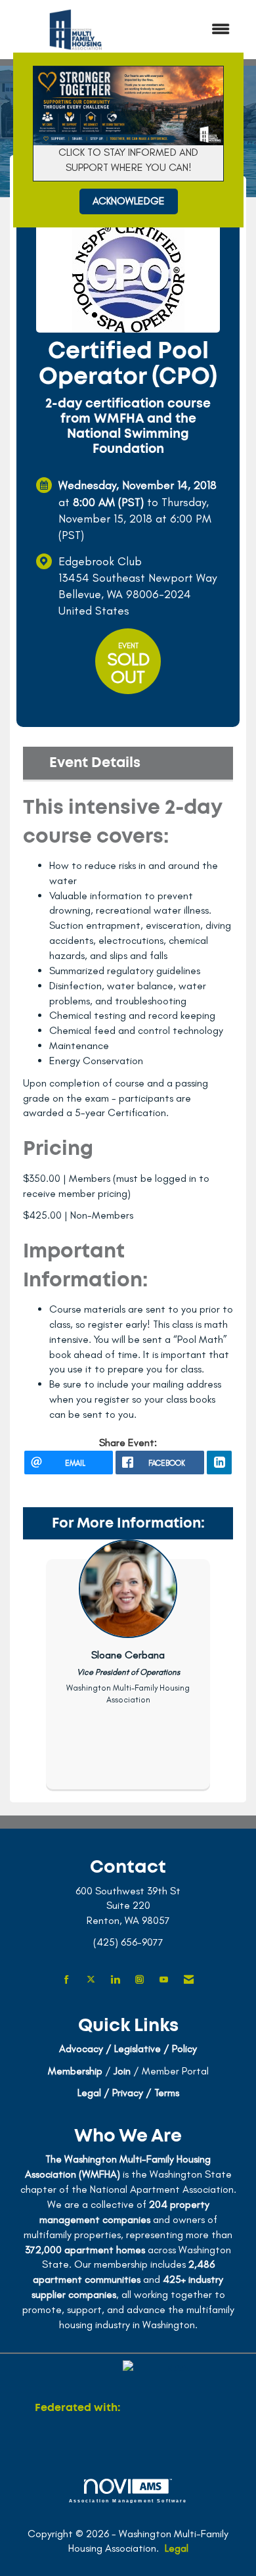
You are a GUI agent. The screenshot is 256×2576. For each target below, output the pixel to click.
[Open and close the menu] (192, 30)
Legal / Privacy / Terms (128, 2093)
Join (122, 2071)
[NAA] (172, 2408)
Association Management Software (128, 2500)
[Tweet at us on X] (91, 1980)
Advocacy (81, 2049)
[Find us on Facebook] (67, 1980)
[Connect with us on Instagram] (139, 1980)
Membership (75, 2071)
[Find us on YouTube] (164, 1980)
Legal (177, 2548)
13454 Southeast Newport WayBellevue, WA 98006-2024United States (138, 594)
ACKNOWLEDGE (129, 201)
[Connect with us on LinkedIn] (115, 1980)
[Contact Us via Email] (189, 1980)
